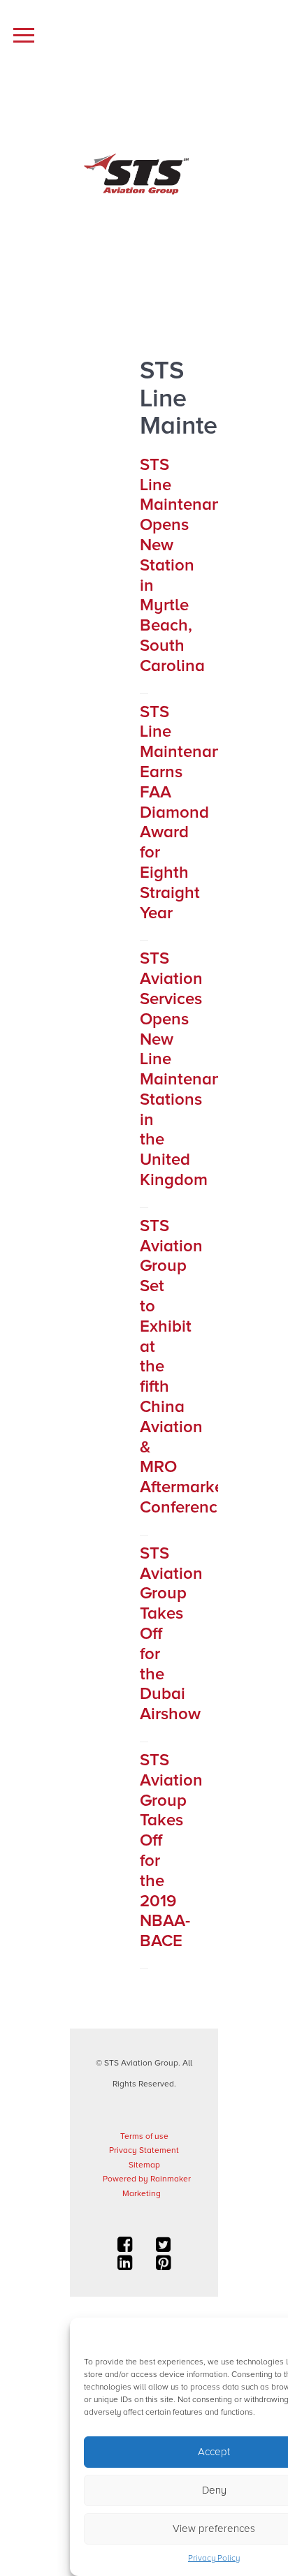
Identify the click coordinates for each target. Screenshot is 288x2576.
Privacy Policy (214, 2558)
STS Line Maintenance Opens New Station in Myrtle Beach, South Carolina (189, 565)
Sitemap (144, 2165)
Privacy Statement (144, 2150)
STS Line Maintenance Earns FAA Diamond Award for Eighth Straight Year (189, 812)
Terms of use (144, 2136)
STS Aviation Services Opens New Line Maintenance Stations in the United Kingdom (189, 1069)
